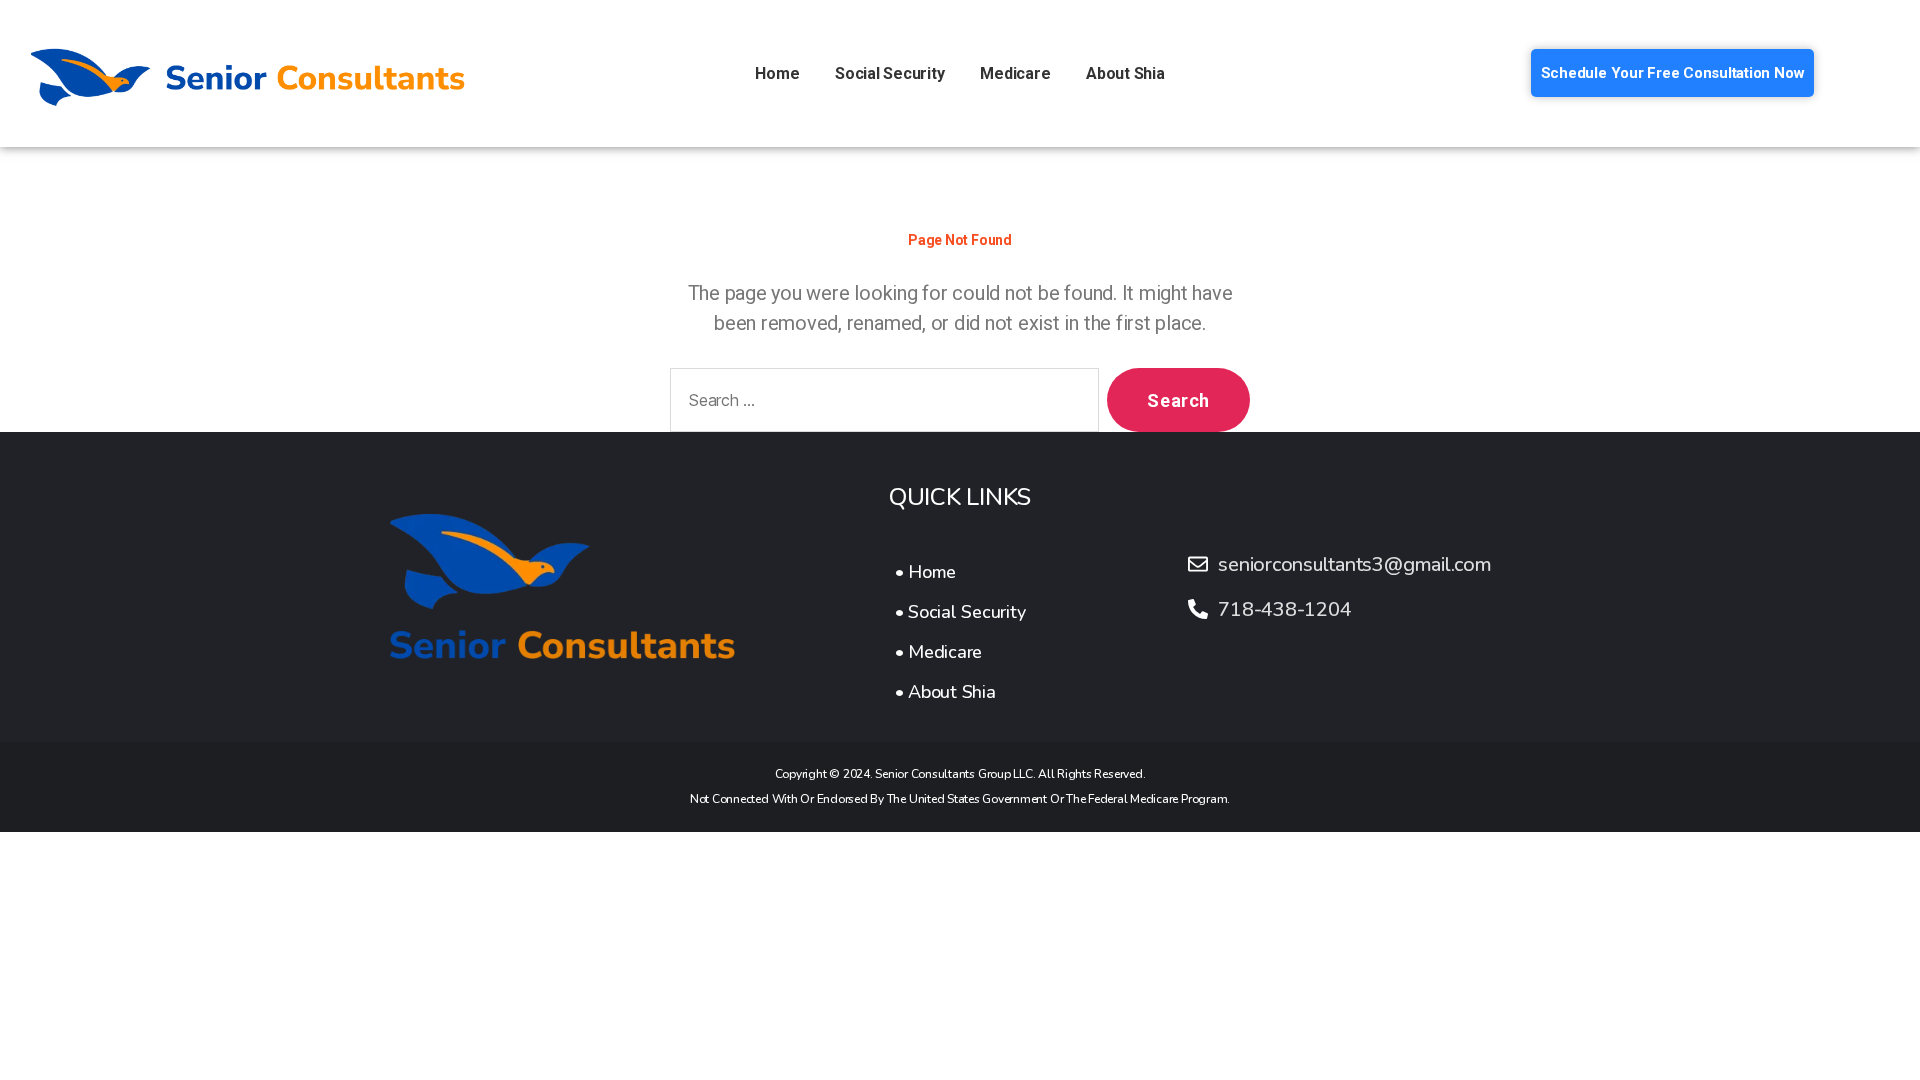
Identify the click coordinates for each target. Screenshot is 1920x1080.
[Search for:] (880, 404)
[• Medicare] (960, 652)
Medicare (1015, 73)
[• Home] (960, 572)
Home (777, 73)
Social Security (889, 73)
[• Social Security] (960, 612)
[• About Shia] (960, 692)
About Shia (1125, 73)
